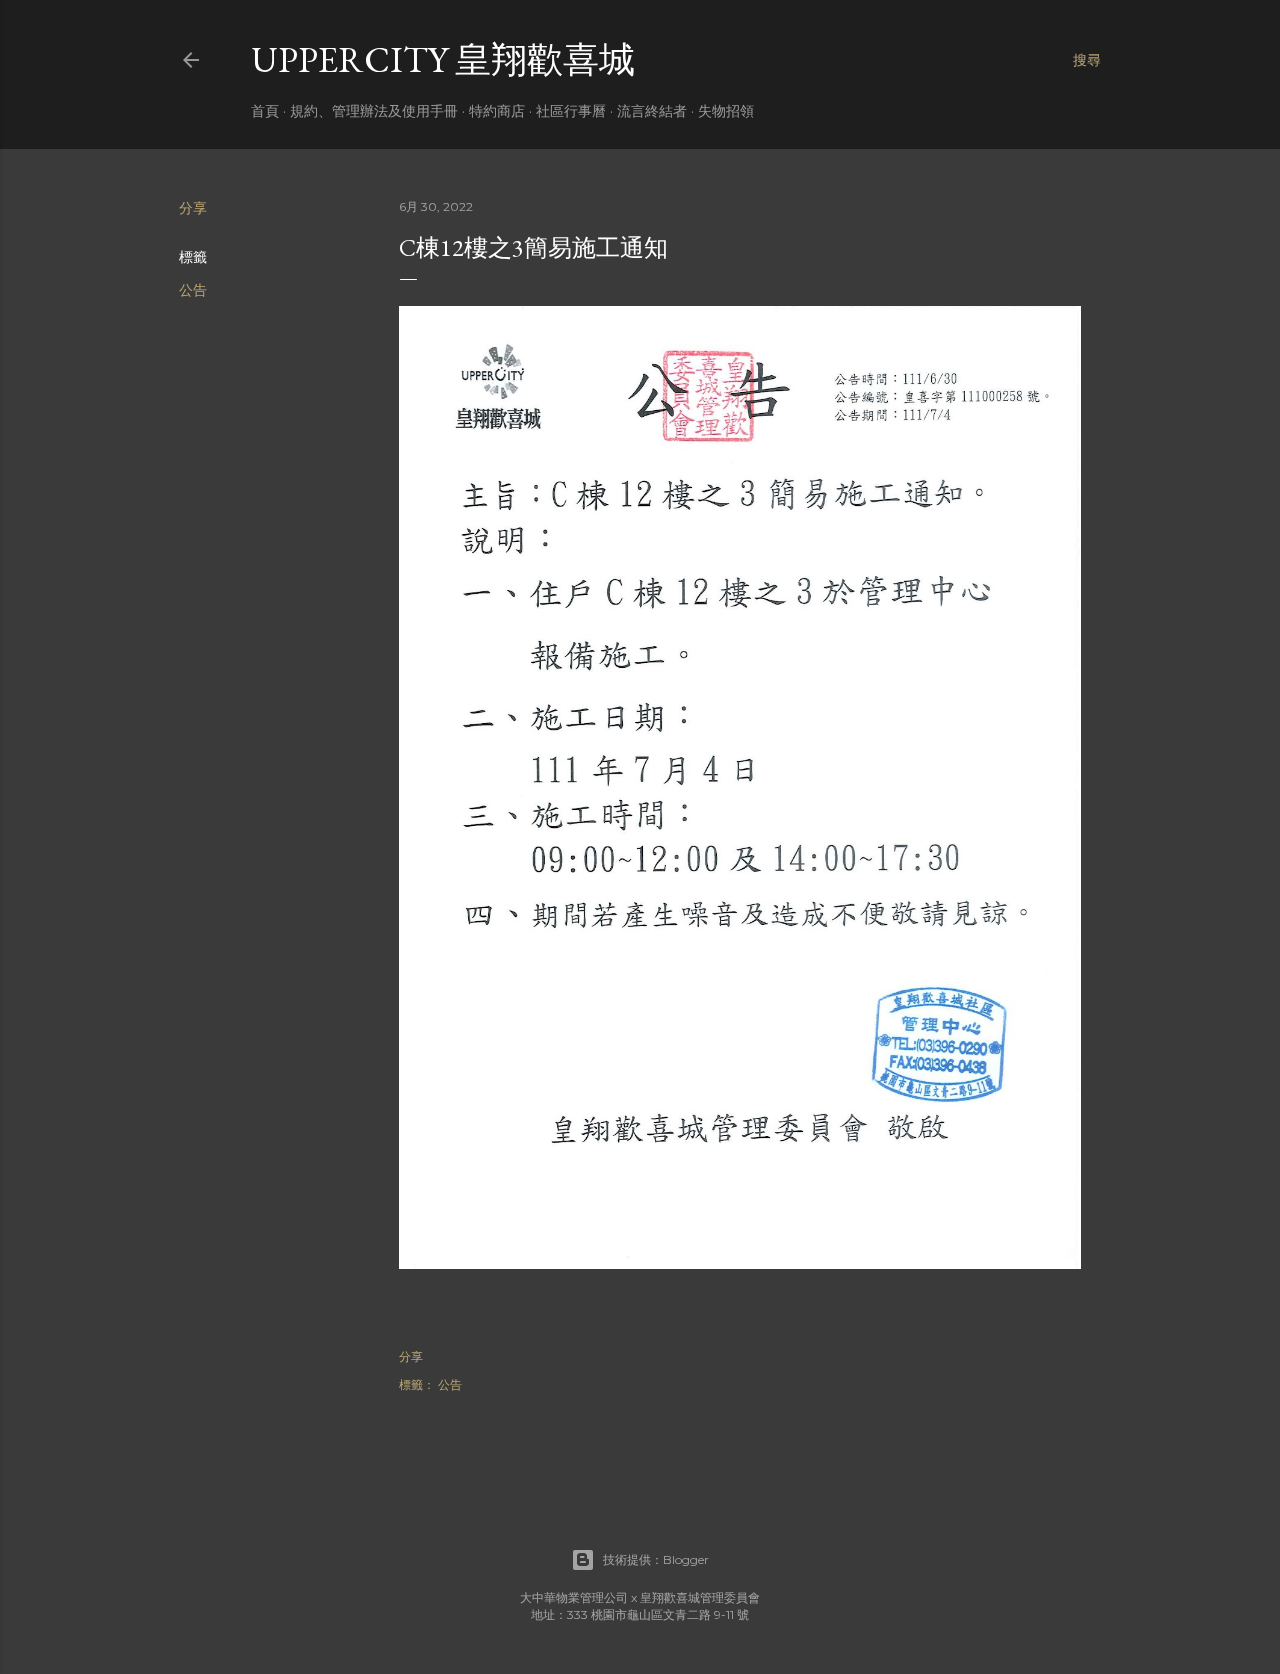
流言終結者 (652, 111)
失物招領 (726, 111)
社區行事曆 (571, 111)
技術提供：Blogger (656, 1559)
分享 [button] (193, 208)
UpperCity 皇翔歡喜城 (443, 59)
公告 (193, 290)
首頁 (265, 111)
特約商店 (497, 111)
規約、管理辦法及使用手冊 (374, 111)
